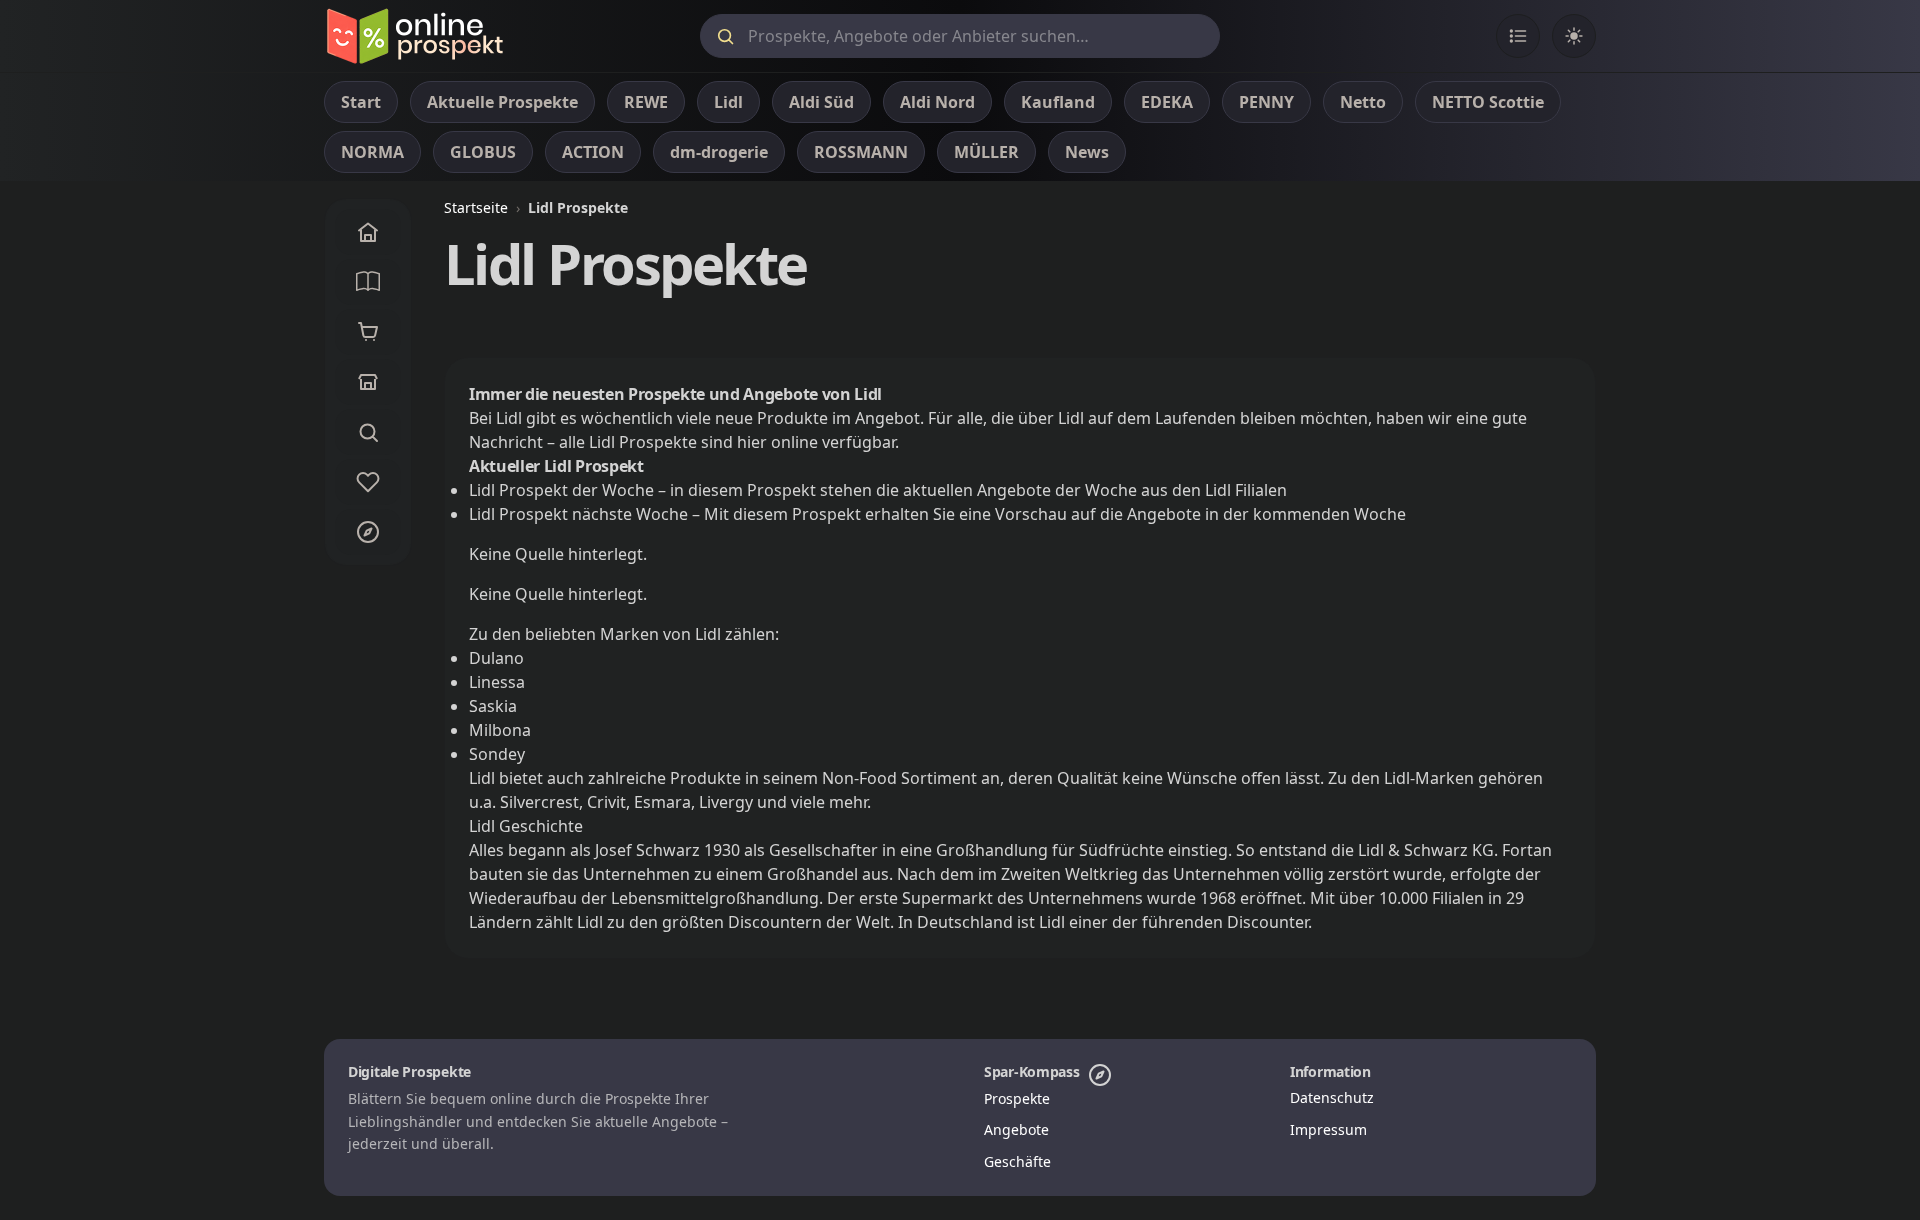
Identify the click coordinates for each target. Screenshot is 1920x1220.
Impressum (1328, 1129)
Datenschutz (1332, 1097)
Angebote (1016, 1129)
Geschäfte (1017, 1161)
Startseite (476, 207)
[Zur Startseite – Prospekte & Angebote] (414, 36)
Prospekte (1017, 1098)
